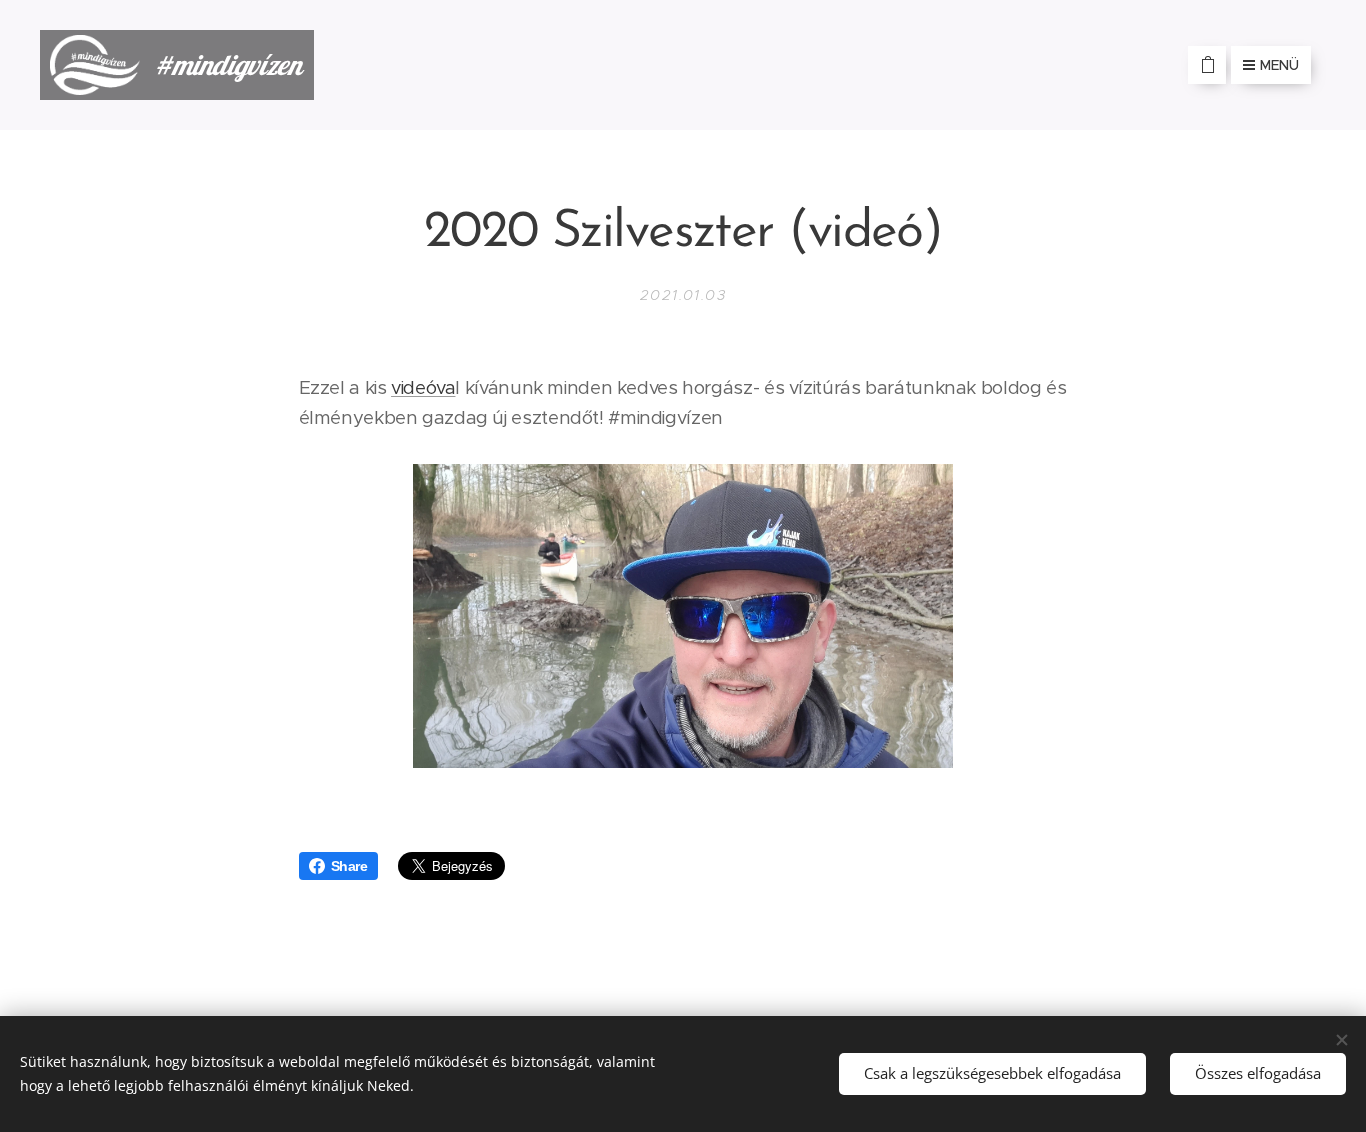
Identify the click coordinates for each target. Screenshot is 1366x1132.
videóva (423, 387)
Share (349, 866)
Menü (1279, 65)
